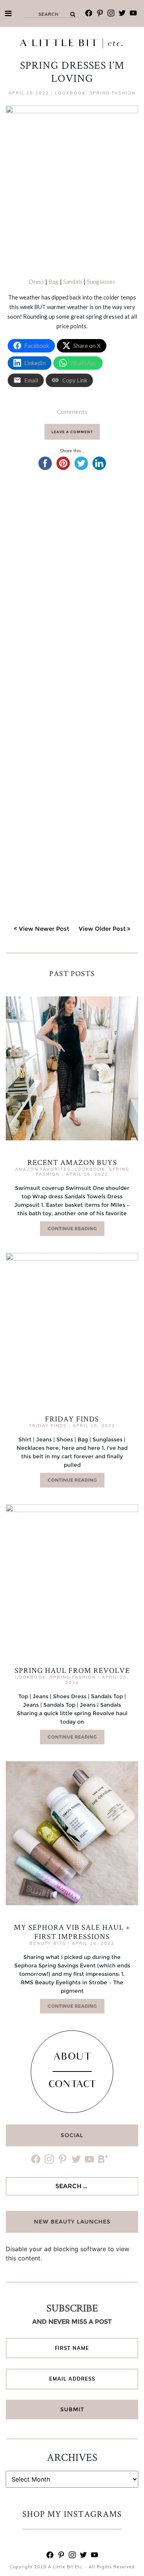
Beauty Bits (48, 1943)
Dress (36, 281)
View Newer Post (44, 929)
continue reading (72, 1228)
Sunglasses (101, 281)
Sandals (73, 281)
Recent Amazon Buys (72, 1162)
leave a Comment (72, 432)
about (72, 2058)
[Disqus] (72, 589)
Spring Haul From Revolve (72, 1670)
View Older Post (102, 929)
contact (72, 2085)
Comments (72, 412)
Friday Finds (72, 1419)
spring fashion (113, 93)
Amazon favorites (43, 1169)
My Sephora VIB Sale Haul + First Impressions (72, 1932)
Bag (54, 281)
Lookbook (70, 93)
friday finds (48, 1426)
